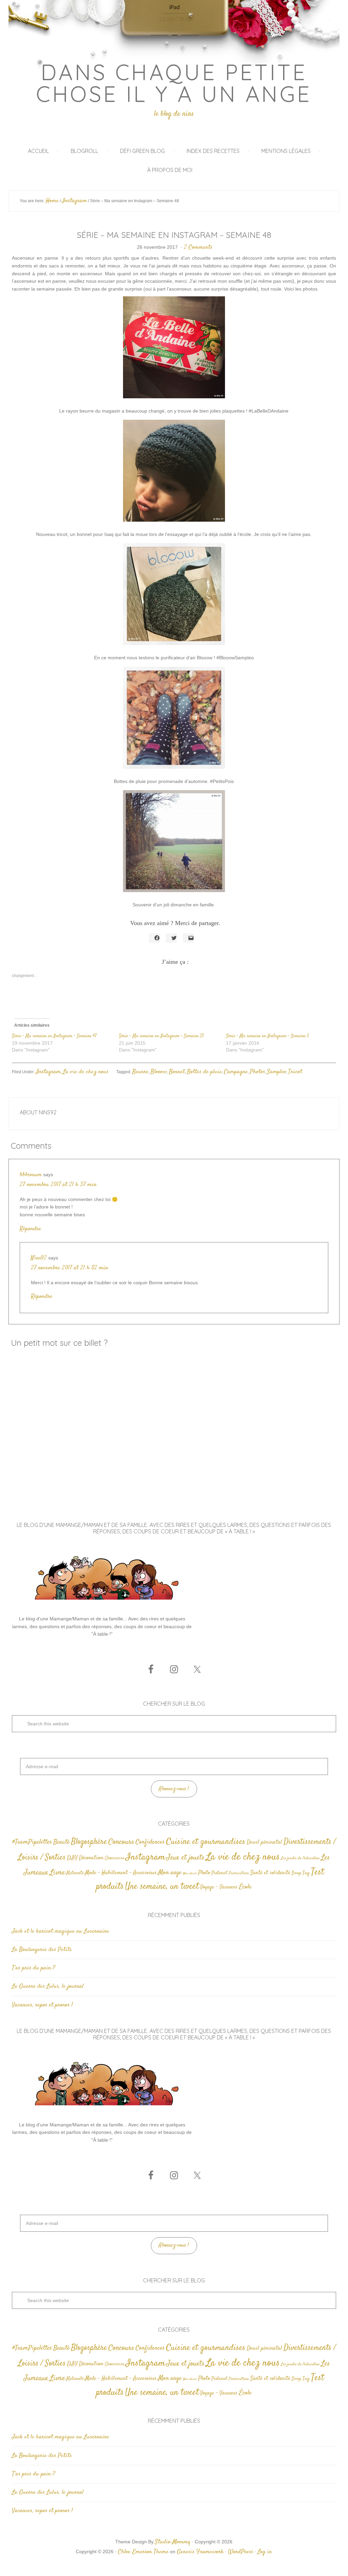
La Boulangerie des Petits (42, 1950)
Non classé (190, 1873)
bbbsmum (31, 1175)
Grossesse (115, 1858)
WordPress (241, 2552)
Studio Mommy (173, 2542)
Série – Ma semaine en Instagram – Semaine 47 (54, 1036)
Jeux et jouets (186, 1858)
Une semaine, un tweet (162, 1887)
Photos (257, 1072)
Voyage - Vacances (219, 1887)
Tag (306, 1873)
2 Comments (198, 247)
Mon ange (170, 1873)
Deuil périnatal (264, 1842)
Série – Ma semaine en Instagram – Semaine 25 (161, 1036)
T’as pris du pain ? (33, 1968)
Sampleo (277, 1072)
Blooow (159, 1072)
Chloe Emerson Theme (143, 2552)
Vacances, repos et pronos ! (42, 2005)
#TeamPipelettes (32, 1842)
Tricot (295, 1072)
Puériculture (239, 1873)
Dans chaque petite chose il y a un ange (174, 83)
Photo (204, 1873)
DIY (72, 1858)
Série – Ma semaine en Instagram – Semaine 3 (267, 1036)
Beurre (140, 1072)
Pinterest (219, 1873)
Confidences (150, 1842)
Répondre (30, 1229)
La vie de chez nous (86, 1072)
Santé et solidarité (270, 1873)
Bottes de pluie (204, 1072)
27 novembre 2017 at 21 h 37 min (58, 1185)
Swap (296, 1873)
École (245, 1887)
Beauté (62, 1842)
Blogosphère (89, 1842)
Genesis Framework (200, 2552)
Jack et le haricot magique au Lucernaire (60, 1931)
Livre (57, 1873)
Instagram (48, 1072)
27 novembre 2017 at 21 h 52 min (69, 1268)
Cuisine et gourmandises (206, 1842)
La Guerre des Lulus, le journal (48, 1986)
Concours (121, 1842)
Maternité (75, 1873)
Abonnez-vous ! (174, 1789)
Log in (265, 2552)
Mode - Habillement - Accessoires (121, 1873)
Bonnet (177, 1072)
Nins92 (39, 1258)
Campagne (236, 1072)
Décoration (91, 1858)
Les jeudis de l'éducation (300, 1858)
